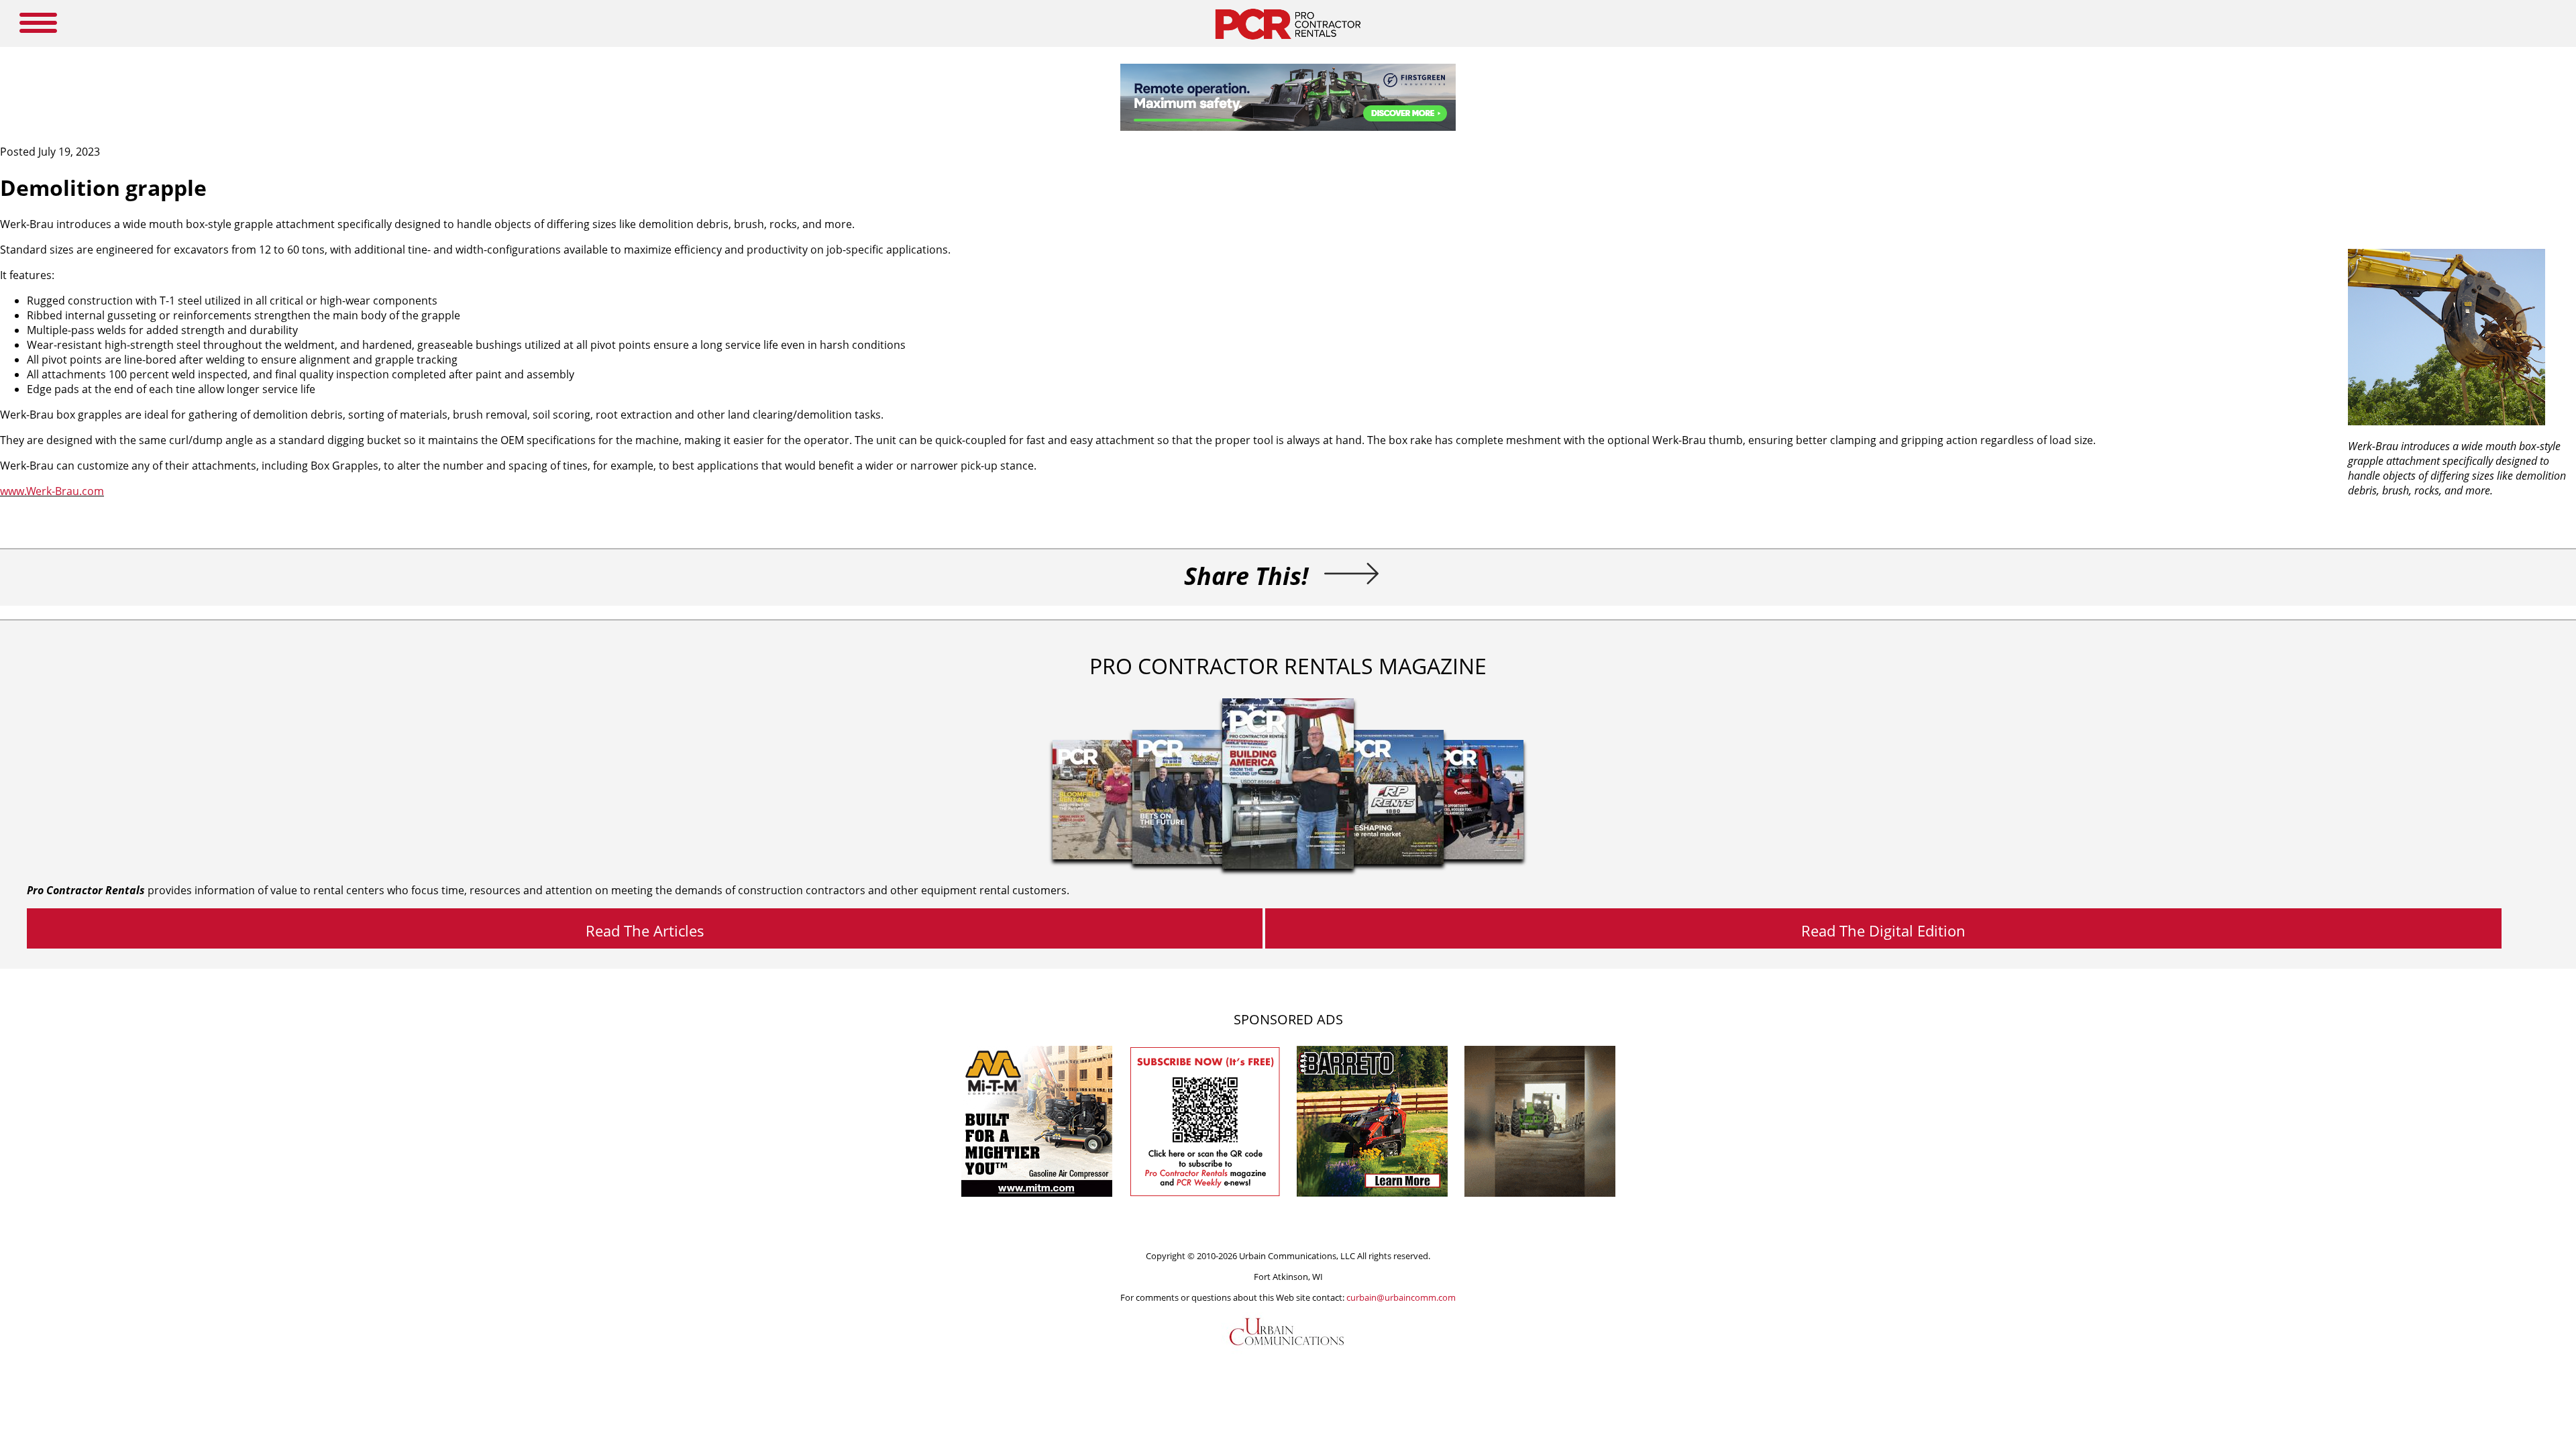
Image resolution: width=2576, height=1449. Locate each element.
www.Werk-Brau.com (52, 491)
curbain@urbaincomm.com (1401, 1297)
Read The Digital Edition (1883, 930)
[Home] (1288, 43)
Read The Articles (645, 930)
